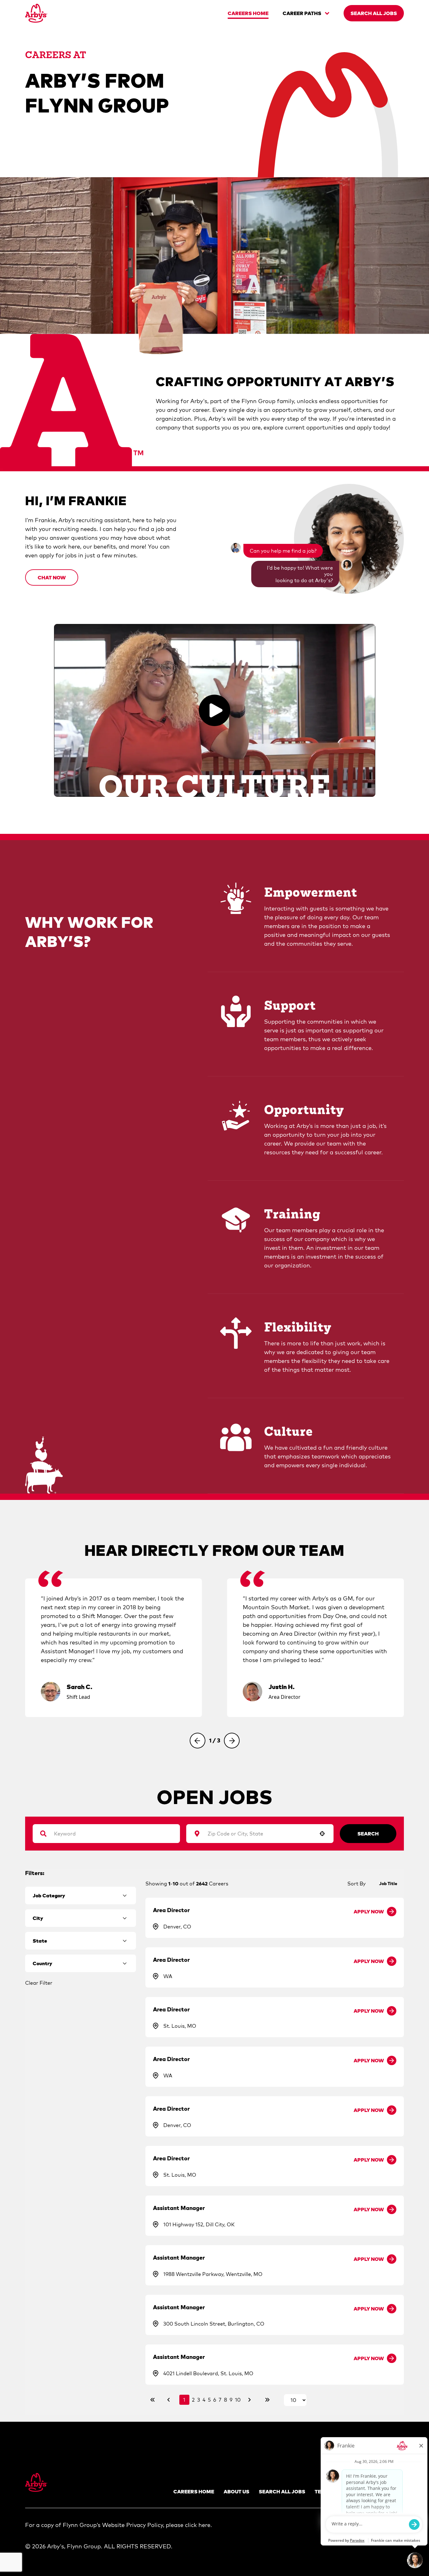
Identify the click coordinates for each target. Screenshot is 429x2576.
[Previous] (198, 1741)
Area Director (171, 1910)
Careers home (248, 13)
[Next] (232, 1741)
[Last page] (267, 2400)
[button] (52, 577)
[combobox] (257, 1834)
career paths (302, 13)
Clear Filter (39, 1983)
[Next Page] (250, 2400)
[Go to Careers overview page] (36, 13)
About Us (236, 2491)
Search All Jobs (282, 2491)
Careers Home (194, 2491)
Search (368, 1834)
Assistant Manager (179, 2208)
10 (238, 2400)
